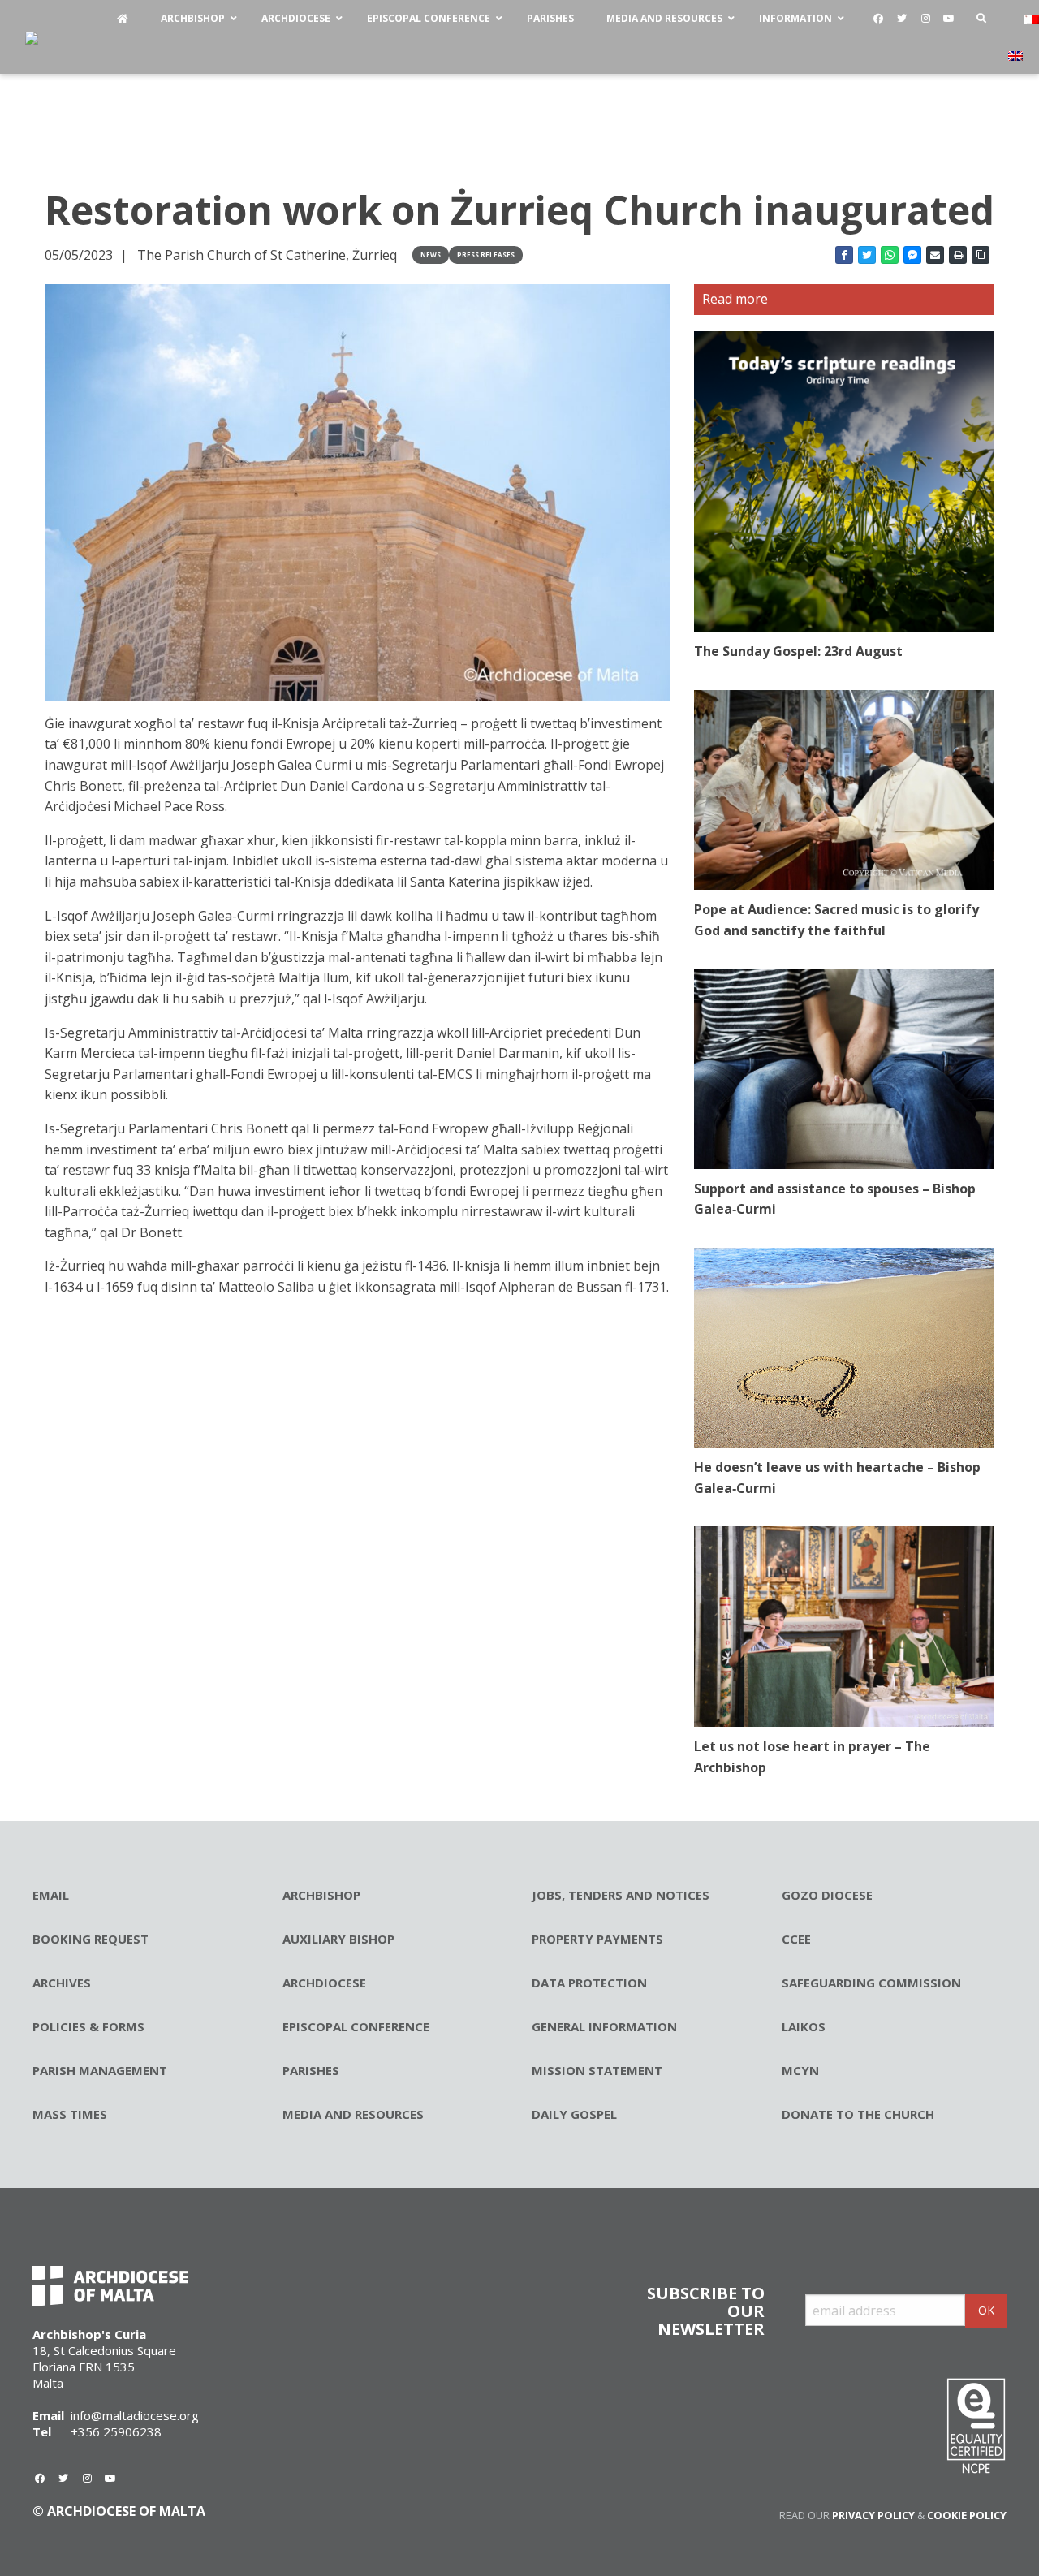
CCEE (796, 1939)
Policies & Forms (88, 2026)
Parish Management (100, 2070)
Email (51, 1895)
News (431, 255)
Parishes (311, 2070)
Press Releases (486, 255)
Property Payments (597, 1939)
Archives (62, 1983)
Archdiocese (324, 1983)
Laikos (804, 2026)
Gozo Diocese (827, 1895)
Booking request (91, 1939)
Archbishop (321, 1895)
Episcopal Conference (356, 2026)
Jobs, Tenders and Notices (621, 1895)
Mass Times (70, 2114)
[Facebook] (878, 19)
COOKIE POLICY (967, 2515)
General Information (604, 2026)
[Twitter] (902, 19)
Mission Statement (597, 2070)
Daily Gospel (574, 2114)
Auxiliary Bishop (338, 1939)
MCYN (800, 2070)
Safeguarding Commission (871, 1983)
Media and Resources (353, 2114)
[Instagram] (925, 19)
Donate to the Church (858, 2114)
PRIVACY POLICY (873, 2515)
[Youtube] (949, 19)
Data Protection (589, 1983)
